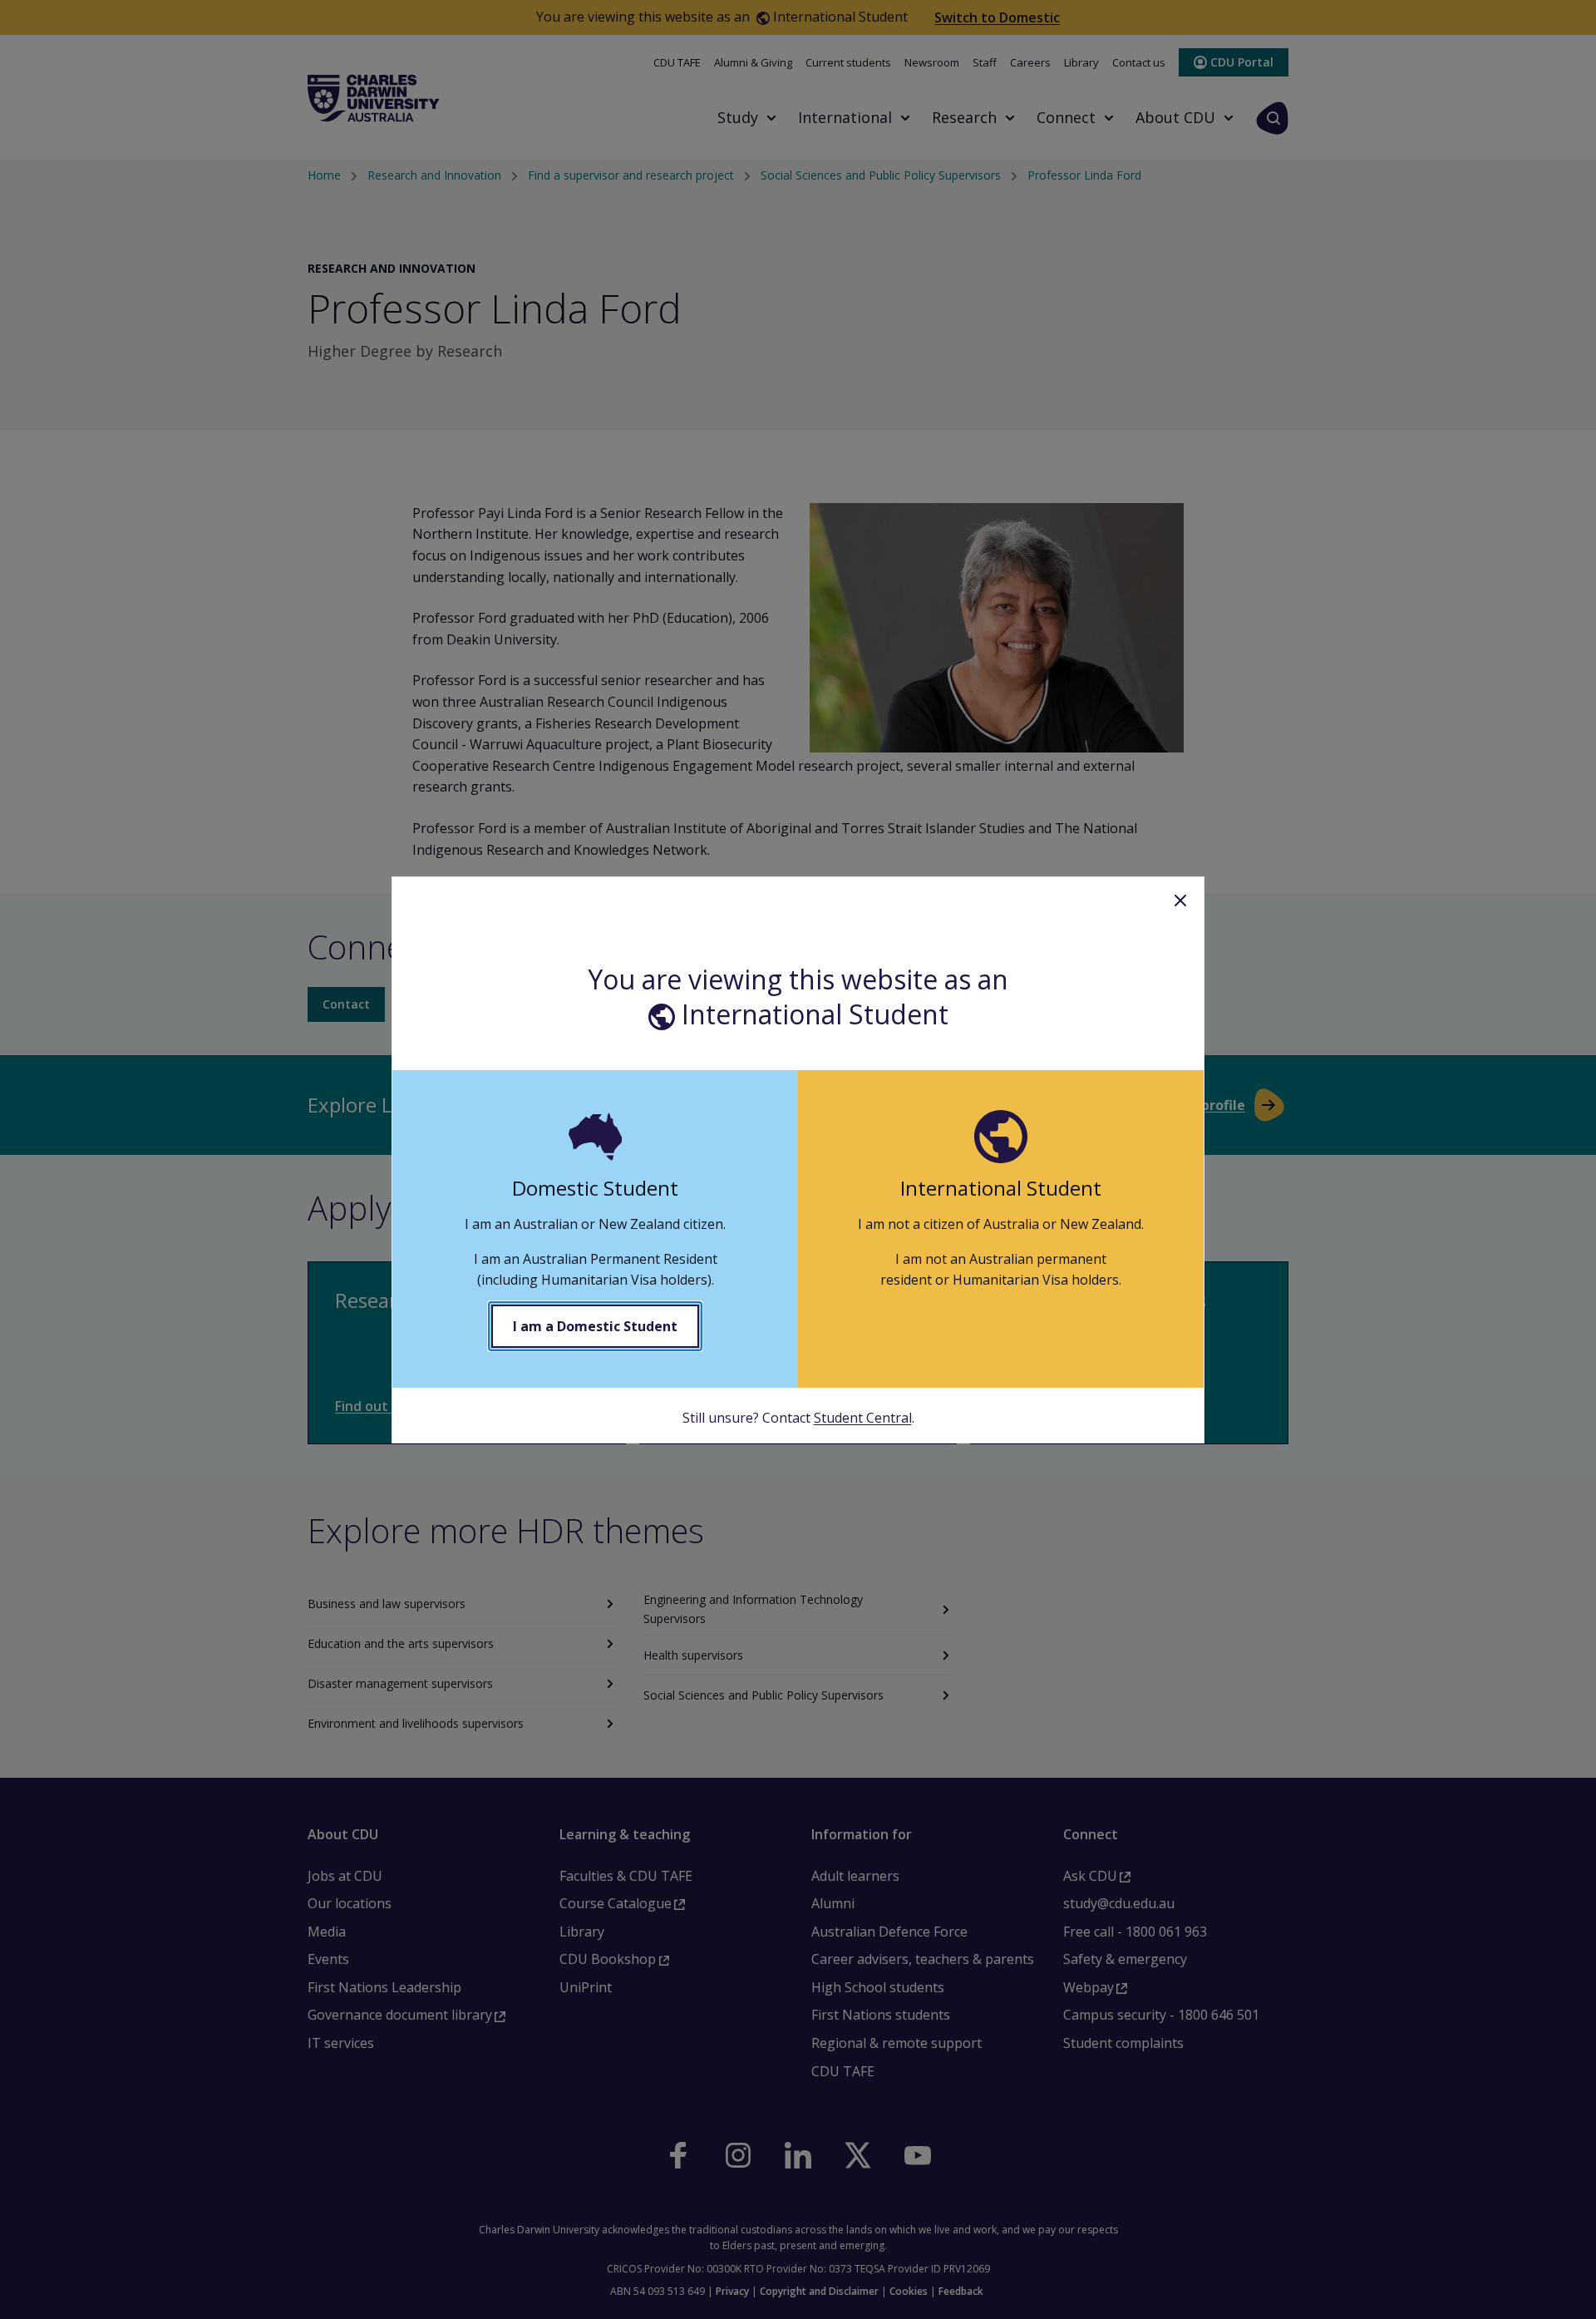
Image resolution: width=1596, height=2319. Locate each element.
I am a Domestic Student (595, 1326)
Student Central (863, 1418)
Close (1180, 900)
